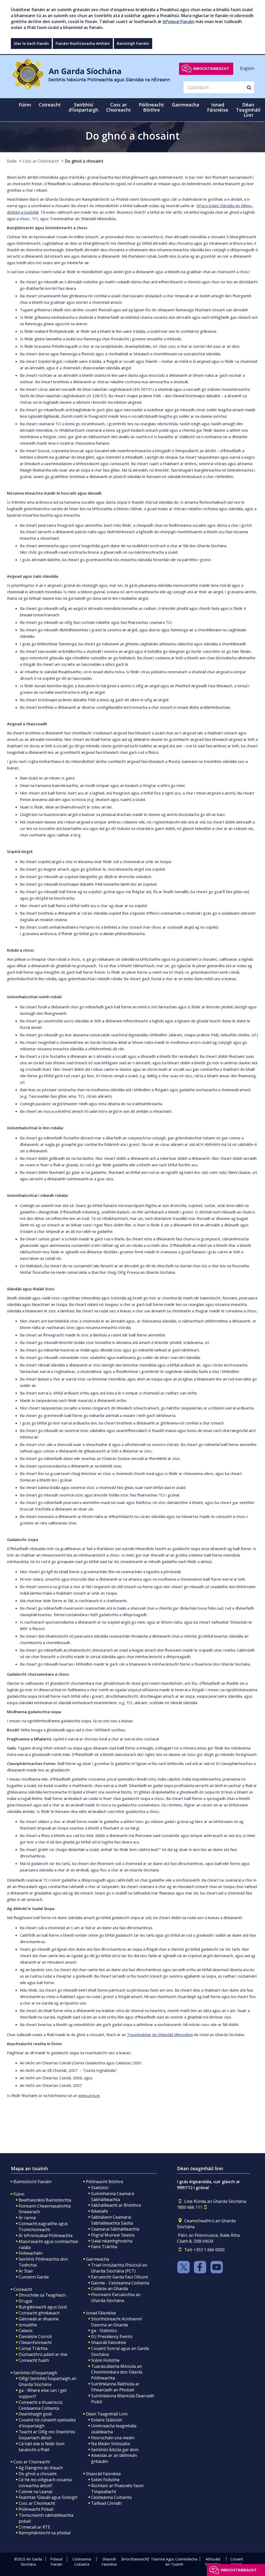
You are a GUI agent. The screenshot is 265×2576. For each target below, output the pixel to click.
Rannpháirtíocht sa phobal (45, 2533)
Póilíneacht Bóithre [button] (151, 107)
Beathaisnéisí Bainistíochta (45, 2200)
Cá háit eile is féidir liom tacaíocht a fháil (42, 2447)
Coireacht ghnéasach (39, 2313)
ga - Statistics (104, 2331)
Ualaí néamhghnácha (112, 2241)
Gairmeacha (97, 2259)
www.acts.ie (89, 2095)
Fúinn (19, 2194)
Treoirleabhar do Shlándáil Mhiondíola (160, 2035)
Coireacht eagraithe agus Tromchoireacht (43, 2227)
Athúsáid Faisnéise (213, 2562)
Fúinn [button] (25, 105)
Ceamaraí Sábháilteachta (115, 2229)
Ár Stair (26, 2271)
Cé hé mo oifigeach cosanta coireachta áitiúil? (45, 2483)
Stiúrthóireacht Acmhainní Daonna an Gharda (116, 2322)
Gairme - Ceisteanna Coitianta (120, 2283)
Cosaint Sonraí (237, 2562)
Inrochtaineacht (211, 68)
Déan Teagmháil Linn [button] (248, 110)
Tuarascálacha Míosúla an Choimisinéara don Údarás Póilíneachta (117, 2372)
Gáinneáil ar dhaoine (39, 2319)
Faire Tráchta (104, 2247)
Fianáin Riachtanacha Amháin (83, 43)
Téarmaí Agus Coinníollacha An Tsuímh (174, 2562)
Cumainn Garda (34, 2277)
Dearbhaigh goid (35, 2414)
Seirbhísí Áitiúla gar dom (115, 2450)
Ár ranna (27, 2218)
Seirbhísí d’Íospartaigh (35, 2373)
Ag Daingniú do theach (41, 2468)
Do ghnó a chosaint (84, 161)
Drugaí (25, 2301)
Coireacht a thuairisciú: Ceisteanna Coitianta (41, 2405)
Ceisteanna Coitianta (111, 2497)
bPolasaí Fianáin (179, 21)
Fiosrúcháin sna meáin (113, 2438)
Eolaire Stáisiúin (107, 2420)
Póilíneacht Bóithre (105, 2182)
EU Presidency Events (112, 2336)
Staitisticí (100, 2188)
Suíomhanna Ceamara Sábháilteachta (113, 2197)
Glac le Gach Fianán (31, 43)
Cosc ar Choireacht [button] (119, 107)
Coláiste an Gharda (109, 2289)
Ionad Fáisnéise (101, 2313)
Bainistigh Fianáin (133, 43)
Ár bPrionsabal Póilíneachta (46, 2235)
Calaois (26, 2331)
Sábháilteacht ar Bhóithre (116, 2205)
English (247, 68)
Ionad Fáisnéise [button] (218, 107)
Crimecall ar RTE (34, 2527)
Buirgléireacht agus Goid (43, 2307)
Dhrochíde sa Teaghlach (42, 2295)
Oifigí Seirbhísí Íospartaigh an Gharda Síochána (47, 2381)
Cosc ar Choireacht (41, 161)
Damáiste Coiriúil (35, 2336)
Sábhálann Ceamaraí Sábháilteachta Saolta (112, 2220)
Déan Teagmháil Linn (107, 2414)
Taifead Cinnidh (106, 2503)
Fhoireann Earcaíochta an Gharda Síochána (116, 2298)
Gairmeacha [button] (186, 105)
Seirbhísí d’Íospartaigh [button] (83, 107)
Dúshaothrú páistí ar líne (43, 2354)
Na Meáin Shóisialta (111, 2444)
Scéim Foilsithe (105, 2360)
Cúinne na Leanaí (35, 2492)
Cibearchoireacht (35, 2342)
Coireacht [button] (50, 105)
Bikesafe (100, 2211)
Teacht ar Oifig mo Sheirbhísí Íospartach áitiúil (47, 2435)
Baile (12, 161)
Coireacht (23, 2289)
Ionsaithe (28, 2325)
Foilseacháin (31, 2253)
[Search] (249, 87)
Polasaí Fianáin (56, 2562)
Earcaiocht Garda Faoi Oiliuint (120, 2277)
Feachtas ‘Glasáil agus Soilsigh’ (48, 2497)
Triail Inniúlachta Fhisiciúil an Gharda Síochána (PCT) (119, 2268)
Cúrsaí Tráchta (33, 2348)
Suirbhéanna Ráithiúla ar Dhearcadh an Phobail (115, 2387)
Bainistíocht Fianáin (32, 2182)
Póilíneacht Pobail (36, 2509)
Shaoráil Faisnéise (109, 2342)
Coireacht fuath (34, 2360)
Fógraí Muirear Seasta (113, 2235)
